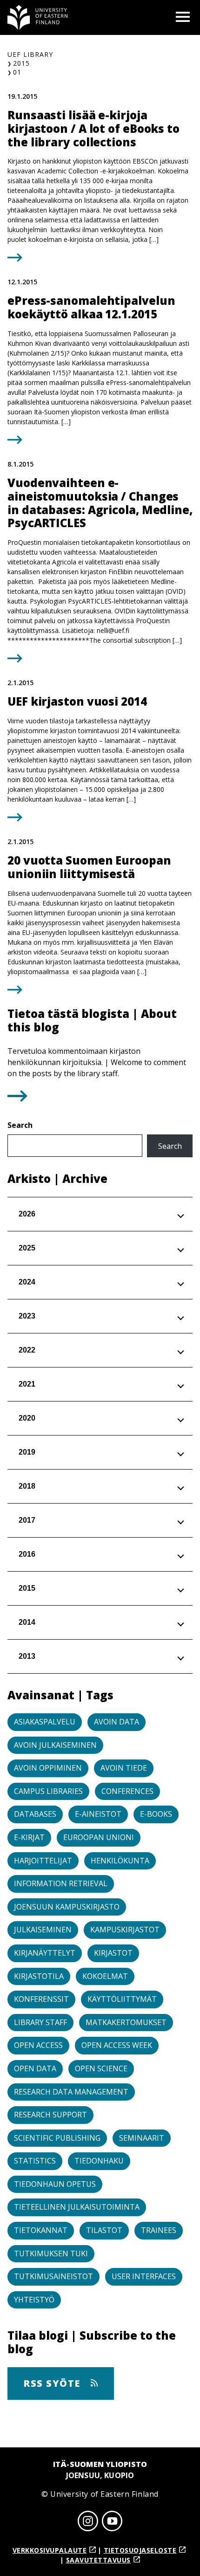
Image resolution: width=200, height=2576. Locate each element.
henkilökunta (120, 1861)
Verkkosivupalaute (50, 2550)
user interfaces (144, 2276)
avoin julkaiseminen (55, 1745)
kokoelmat (105, 1976)
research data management (71, 2092)
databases (35, 1814)
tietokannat (41, 2230)
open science (101, 2068)
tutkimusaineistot (53, 2276)
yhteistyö (34, 2300)
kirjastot (113, 1953)
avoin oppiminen (48, 1768)
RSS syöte (53, 2383)
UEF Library (30, 54)
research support (50, 2115)
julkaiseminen (43, 1930)
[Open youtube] (112, 2522)
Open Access (38, 2045)
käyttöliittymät (122, 1999)
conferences (127, 1791)
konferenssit (41, 1999)
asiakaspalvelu (45, 1722)
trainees (159, 2230)
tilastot (104, 2230)
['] (17, 1099)
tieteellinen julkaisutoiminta (77, 2207)
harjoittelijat (43, 1861)
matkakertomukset (126, 2022)
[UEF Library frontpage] (38, 17)
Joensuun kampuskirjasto (67, 1907)
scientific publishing (57, 2138)
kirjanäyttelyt (45, 1953)
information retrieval (61, 1883)
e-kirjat (29, 1837)
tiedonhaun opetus (55, 2184)
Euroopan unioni (99, 1837)
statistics (35, 2161)
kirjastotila (39, 1976)
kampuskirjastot (125, 1930)
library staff (40, 2022)
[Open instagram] (88, 2522)
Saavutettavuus (98, 2560)
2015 (21, 63)
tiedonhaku (99, 2161)
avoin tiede (124, 1768)
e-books (156, 1814)
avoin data (117, 1722)
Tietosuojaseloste (140, 2550)
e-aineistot (98, 1814)
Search (20, 1125)
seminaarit (142, 2138)
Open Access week (117, 2045)
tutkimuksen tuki (51, 2253)
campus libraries (48, 1791)
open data (35, 2068)
